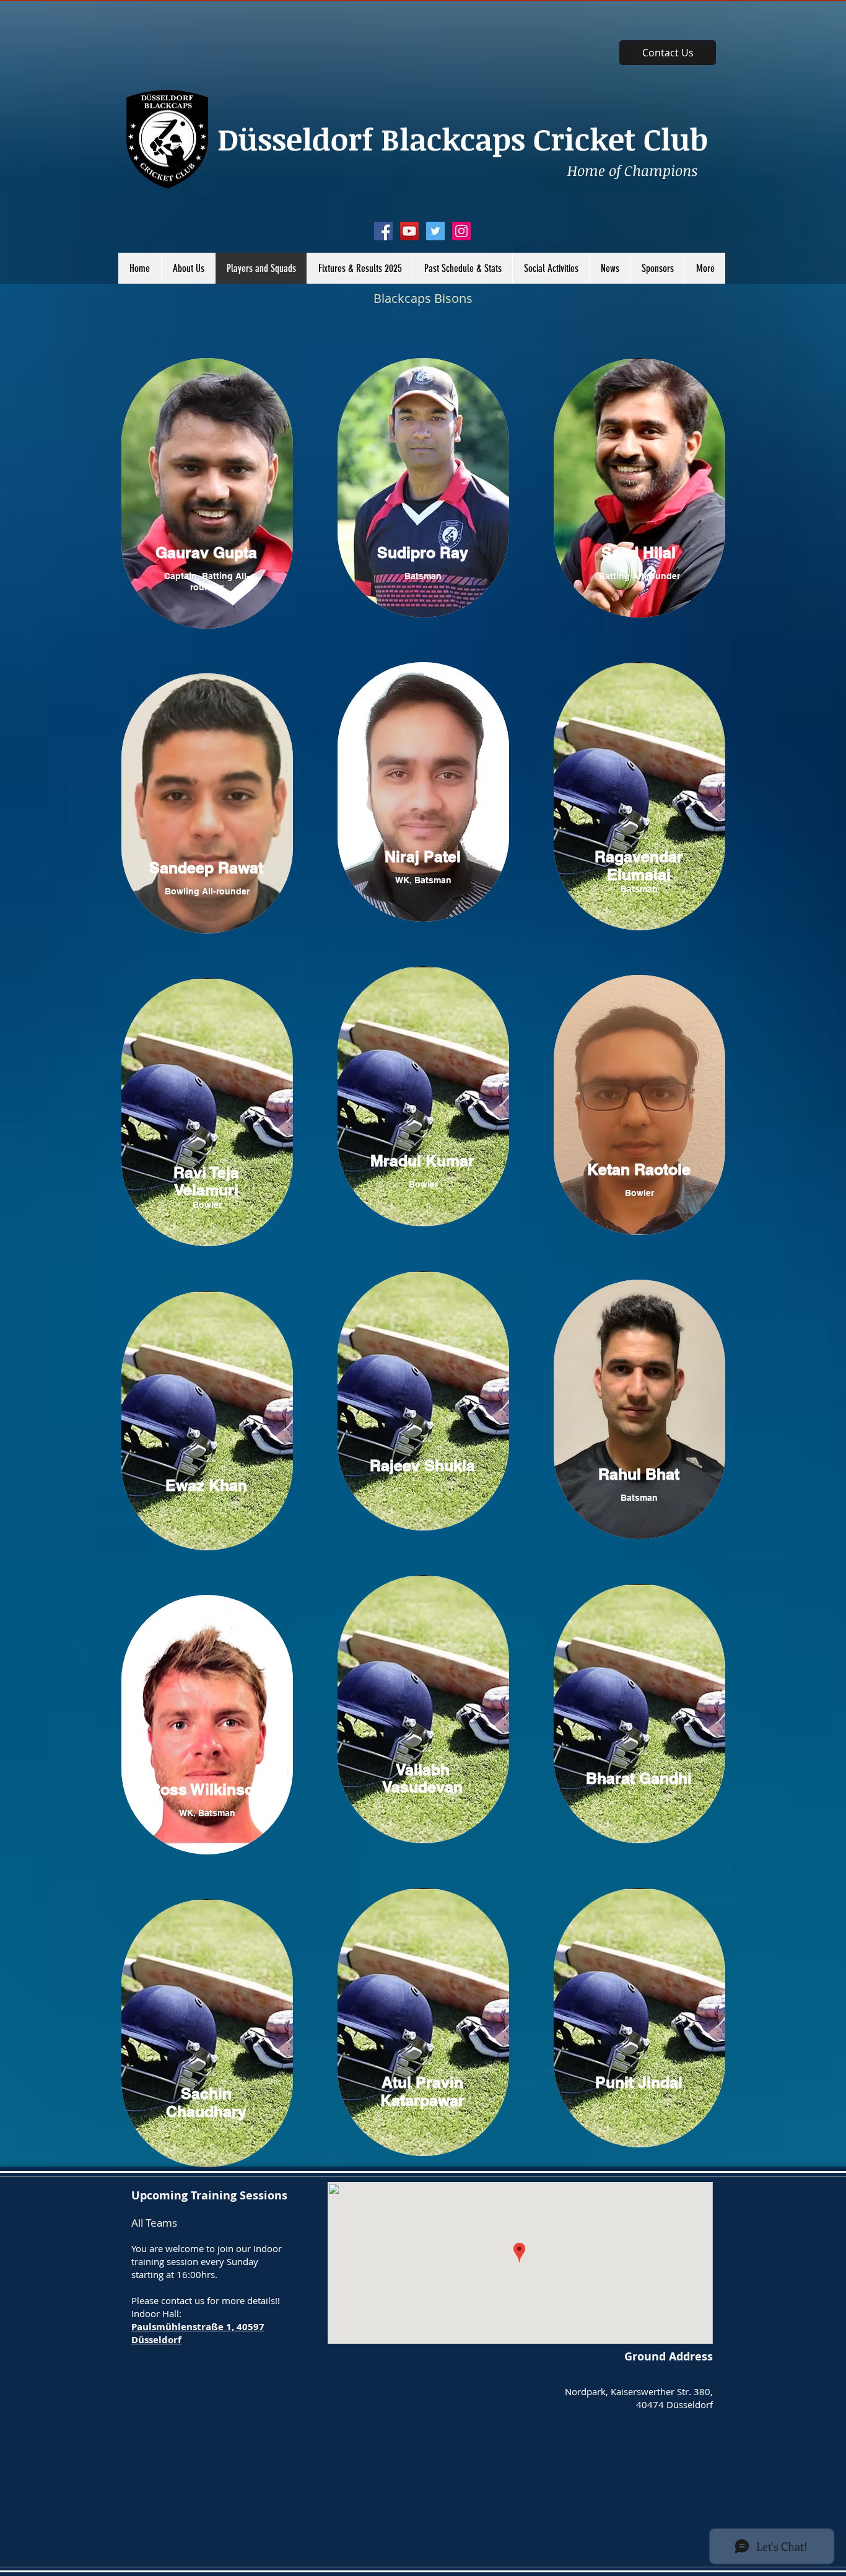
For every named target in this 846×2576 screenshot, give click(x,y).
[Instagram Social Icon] (461, 231)
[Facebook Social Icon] (383, 231)
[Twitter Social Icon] (435, 231)
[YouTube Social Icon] (409, 231)
